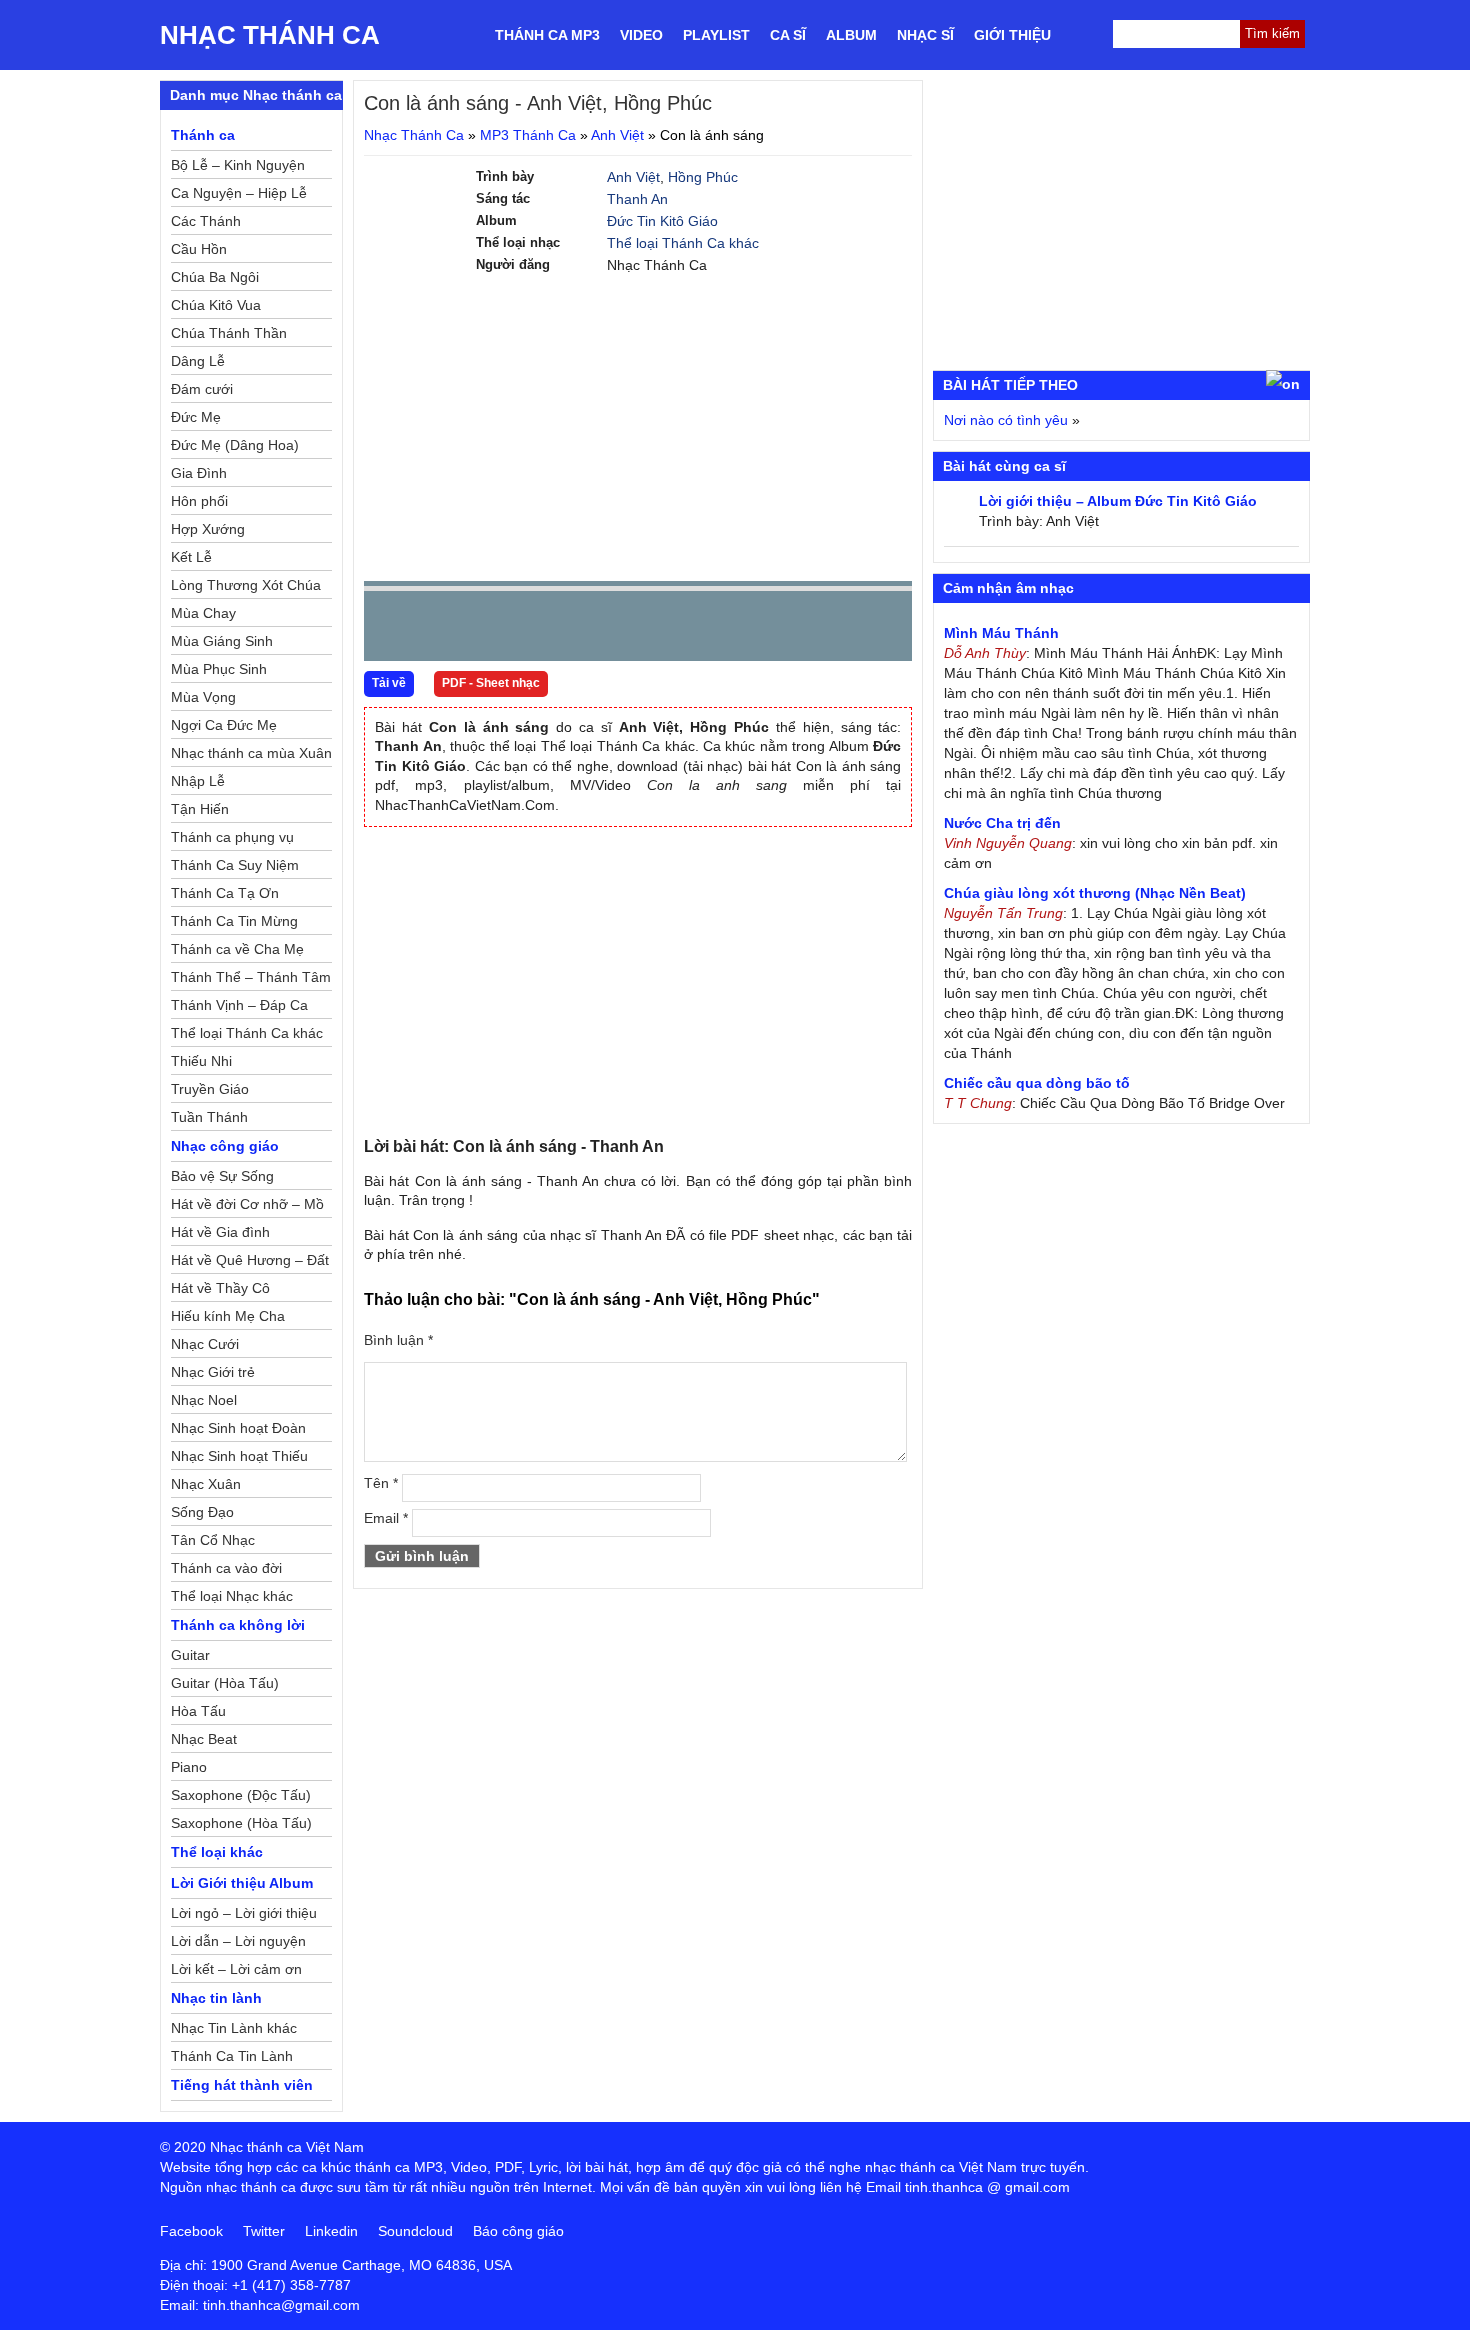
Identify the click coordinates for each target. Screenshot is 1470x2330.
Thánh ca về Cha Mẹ (237, 949)
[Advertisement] (638, 426)
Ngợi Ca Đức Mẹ (224, 725)
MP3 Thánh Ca (528, 135)
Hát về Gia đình (220, 1232)
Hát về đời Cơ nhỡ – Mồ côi (247, 1207)
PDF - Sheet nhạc (491, 683)
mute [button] (778, 627)
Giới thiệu (1012, 35)
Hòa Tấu (198, 1711)
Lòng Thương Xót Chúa (246, 585)
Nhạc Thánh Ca (270, 35)
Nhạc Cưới (205, 1344)
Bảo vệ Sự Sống (222, 1176)
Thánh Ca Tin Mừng (234, 921)
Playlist (716, 35)
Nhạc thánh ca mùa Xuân (251, 753)
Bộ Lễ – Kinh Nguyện (238, 165)
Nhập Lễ (198, 781)
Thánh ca (203, 135)
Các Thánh (206, 221)
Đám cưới (202, 389)
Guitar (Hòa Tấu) (225, 1683)
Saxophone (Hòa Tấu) (241, 1823)
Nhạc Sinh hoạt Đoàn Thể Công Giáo (238, 1431)
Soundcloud (415, 2231)
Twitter (264, 2231)
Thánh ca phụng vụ (232, 837)
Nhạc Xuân (206, 1484)
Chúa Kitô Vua (216, 305)
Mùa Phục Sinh (219, 669)
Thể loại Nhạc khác (232, 1596)
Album (851, 35)
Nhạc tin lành (216, 1998)
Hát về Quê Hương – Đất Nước (250, 1263)
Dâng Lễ (198, 361)
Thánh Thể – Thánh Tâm (251, 977)
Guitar (190, 1655)
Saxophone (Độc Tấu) (241, 1795)
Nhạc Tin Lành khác (234, 2028)
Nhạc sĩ (925, 35)
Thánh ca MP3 (547, 35)
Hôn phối (199, 501)
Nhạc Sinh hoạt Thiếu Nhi (239, 1459)
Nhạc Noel (204, 1400)
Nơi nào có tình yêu (1006, 420)
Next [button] (493, 630)
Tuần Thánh (209, 1117)
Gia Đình (199, 473)
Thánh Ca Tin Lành (232, 2056)
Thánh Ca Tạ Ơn (225, 893)
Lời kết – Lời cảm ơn (236, 1969)
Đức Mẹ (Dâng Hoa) (235, 445)
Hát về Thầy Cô (220, 1288)
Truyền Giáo (210, 1089)
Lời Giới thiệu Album (242, 1883)
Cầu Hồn (199, 249)
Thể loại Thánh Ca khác (683, 243)
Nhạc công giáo (225, 1146)
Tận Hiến (200, 809)
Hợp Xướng (208, 529)
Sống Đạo (202, 1512)
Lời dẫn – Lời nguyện (238, 1941)
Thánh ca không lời (238, 1625)
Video (641, 35)
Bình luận (398, 1340)
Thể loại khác (217, 1852)
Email (386, 1518)
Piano (189, 1767)
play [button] (442, 627)
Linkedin (331, 2231)
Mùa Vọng (203, 697)
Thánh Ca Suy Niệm (235, 865)
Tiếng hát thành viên (242, 2085)
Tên (381, 1483)
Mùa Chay (203, 613)
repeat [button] (558, 630)
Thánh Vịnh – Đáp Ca (239, 1005)
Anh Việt (617, 135)
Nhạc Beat (204, 1739)
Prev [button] (391, 630)
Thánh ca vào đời (226, 1568)
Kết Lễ (191, 557)
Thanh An (637, 199)
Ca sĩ (788, 35)
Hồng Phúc (703, 177)
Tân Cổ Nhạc (213, 1540)
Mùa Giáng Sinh (222, 641)
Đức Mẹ (196, 417)
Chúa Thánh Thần (229, 333)
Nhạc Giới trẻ (213, 1372)
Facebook (191, 2231)
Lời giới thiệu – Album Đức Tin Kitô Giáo (1118, 501)
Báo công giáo (518, 2231)
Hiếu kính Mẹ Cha (228, 1316)
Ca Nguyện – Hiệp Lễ (239, 193)
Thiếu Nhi (201, 1061)
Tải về (389, 683)
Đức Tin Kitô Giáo (662, 221)
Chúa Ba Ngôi (215, 277)
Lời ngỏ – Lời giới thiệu (244, 1913)
